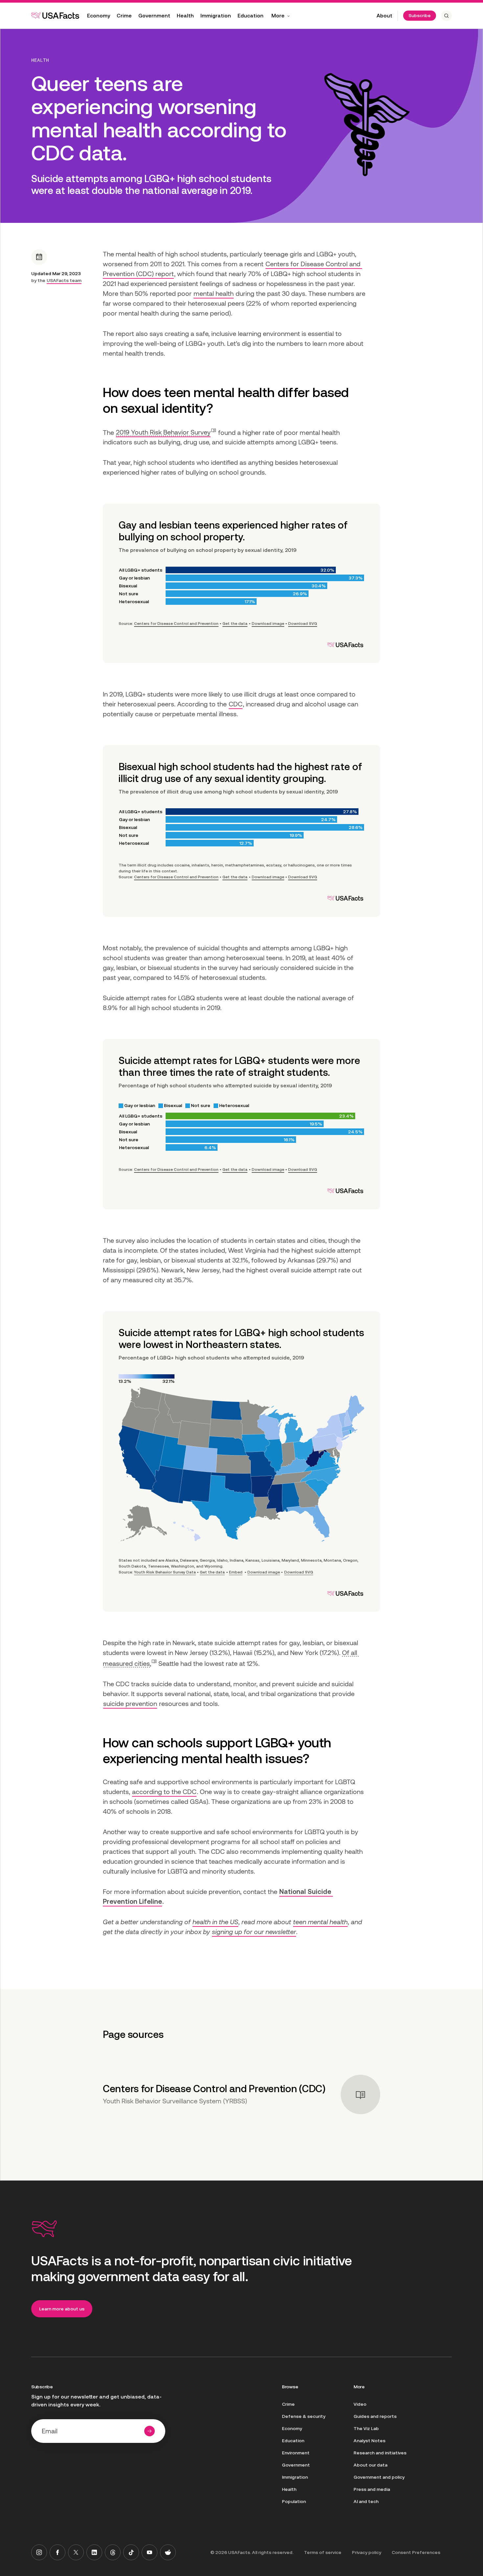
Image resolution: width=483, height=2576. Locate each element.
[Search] (447, 16)
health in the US (215, 1922)
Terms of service (323, 2552)
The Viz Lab (366, 2428)
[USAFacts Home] (55, 15)
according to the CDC (164, 1792)
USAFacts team (64, 280)
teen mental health (320, 1922)
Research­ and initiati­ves (380, 2453)
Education (251, 16)
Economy (99, 16)
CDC (236, 704)
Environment (296, 2453)
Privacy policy (367, 2552)
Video (360, 2404)
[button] (166, 432)
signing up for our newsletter (254, 1932)
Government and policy (379, 2477)
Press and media (372, 2489)
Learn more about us (62, 2309)
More (278, 16)
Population (294, 2501)
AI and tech (366, 2501)
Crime (124, 16)
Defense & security (304, 2416)
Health (185, 16)
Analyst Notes (369, 2441)
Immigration (216, 16)
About (384, 16)
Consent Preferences (416, 2552)
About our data (370, 2465)
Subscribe (420, 15)
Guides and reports (375, 2416)
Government (154, 16)
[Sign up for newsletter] (149, 2431)
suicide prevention (130, 1704)
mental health (214, 294)
